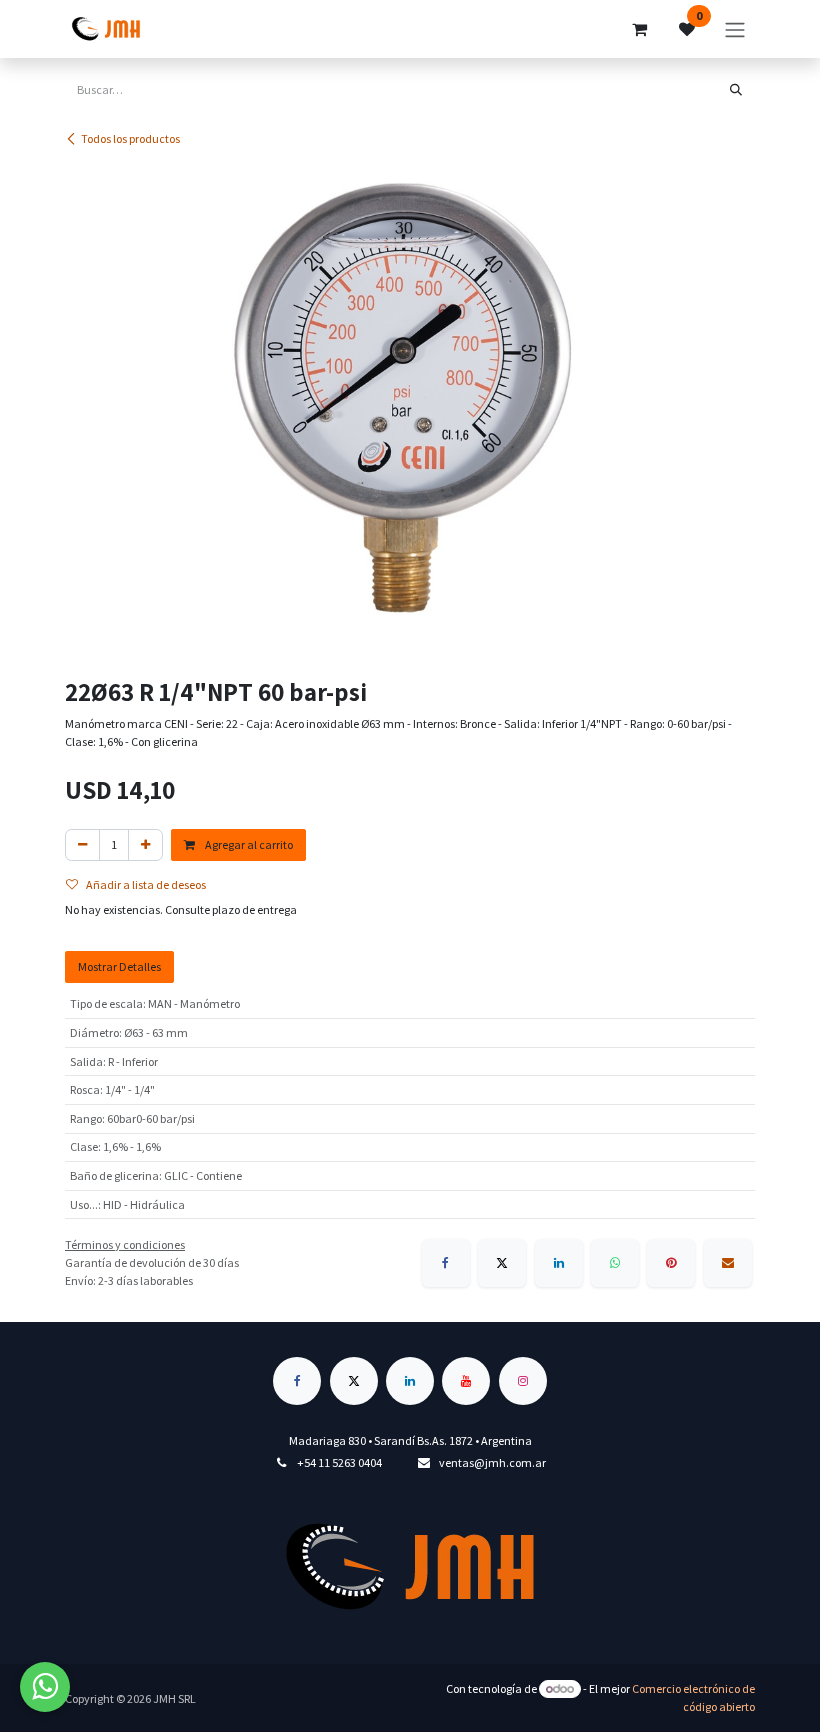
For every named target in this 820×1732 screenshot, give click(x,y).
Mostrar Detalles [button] (119, 966)
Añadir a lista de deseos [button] (146, 884)
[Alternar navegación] (735, 29)
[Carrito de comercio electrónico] (639, 29)
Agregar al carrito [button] (248, 844)
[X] (502, 1263)
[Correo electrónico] (728, 1263)
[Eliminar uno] (82, 845)
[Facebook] (446, 1263)
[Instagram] (523, 1381)
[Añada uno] (145, 845)
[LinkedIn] (559, 1263)
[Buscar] (736, 90)
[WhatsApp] (615, 1263)
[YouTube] (466, 1381)
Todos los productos (130, 138)
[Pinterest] (671, 1263)
